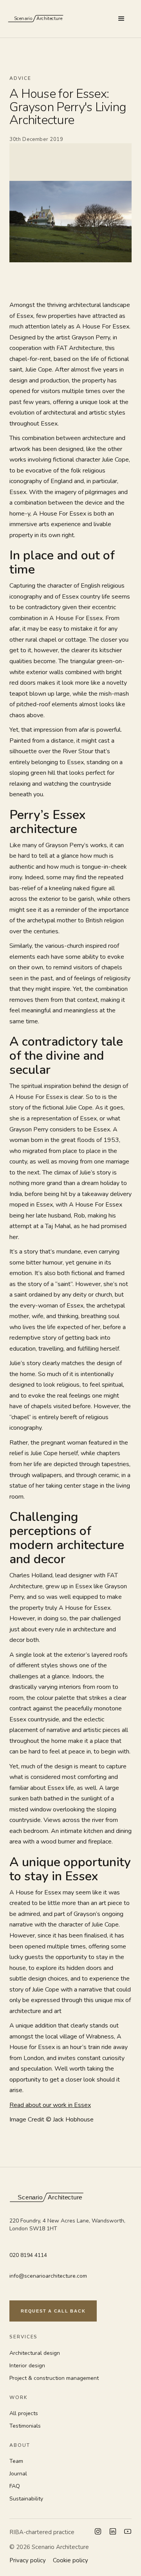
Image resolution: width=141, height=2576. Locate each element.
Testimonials (25, 2426)
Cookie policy (70, 2560)
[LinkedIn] (113, 2532)
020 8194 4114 (28, 2255)
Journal (18, 2474)
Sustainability (26, 2499)
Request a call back (53, 2311)
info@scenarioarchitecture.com (48, 2276)
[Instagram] (98, 2532)
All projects (24, 2413)
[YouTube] (128, 2532)
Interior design (27, 2366)
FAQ (15, 2486)
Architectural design (35, 2353)
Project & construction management (54, 2378)
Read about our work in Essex (50, 2105)
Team (16, 2461)
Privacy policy (28, 2560)
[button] (121, 19)
